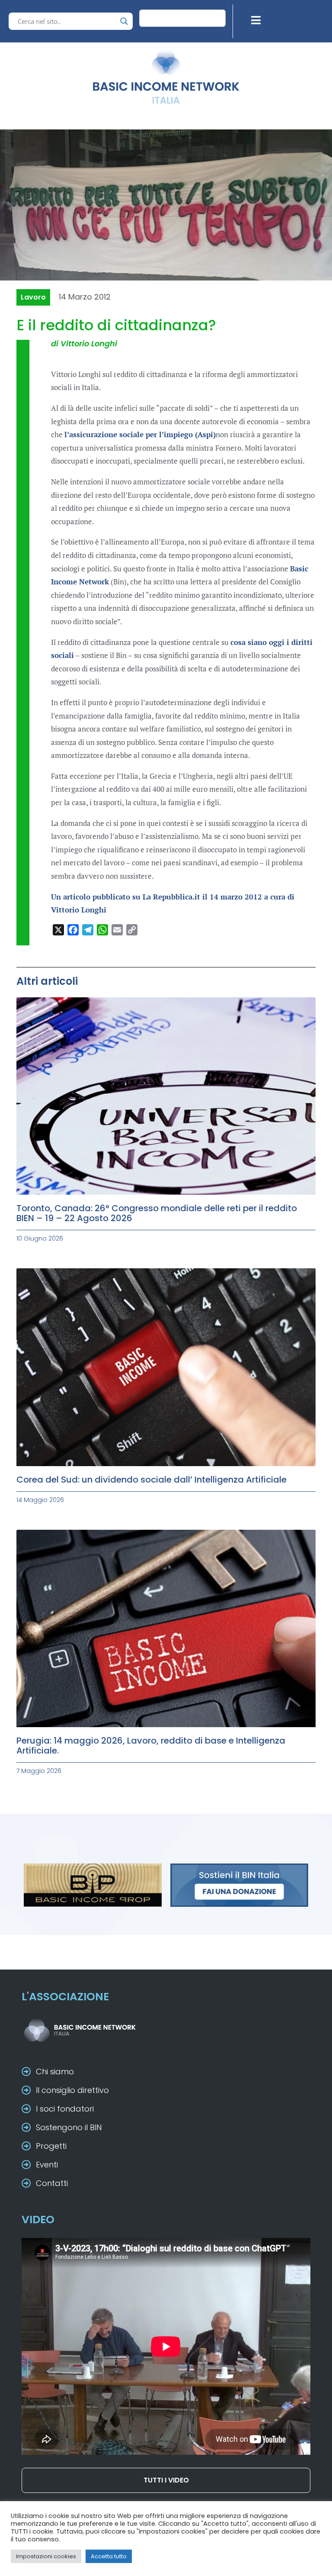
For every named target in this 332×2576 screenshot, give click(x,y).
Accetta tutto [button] (109, 2556)
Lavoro (33, 297)
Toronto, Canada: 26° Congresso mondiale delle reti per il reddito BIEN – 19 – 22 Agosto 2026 (157, 1213)
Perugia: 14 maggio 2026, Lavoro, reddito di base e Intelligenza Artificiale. (151, 1746)
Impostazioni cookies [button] (46, 2556)
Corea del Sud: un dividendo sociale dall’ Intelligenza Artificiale (152, 1480)
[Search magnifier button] (124, 21)
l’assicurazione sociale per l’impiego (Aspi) (140, 434)
